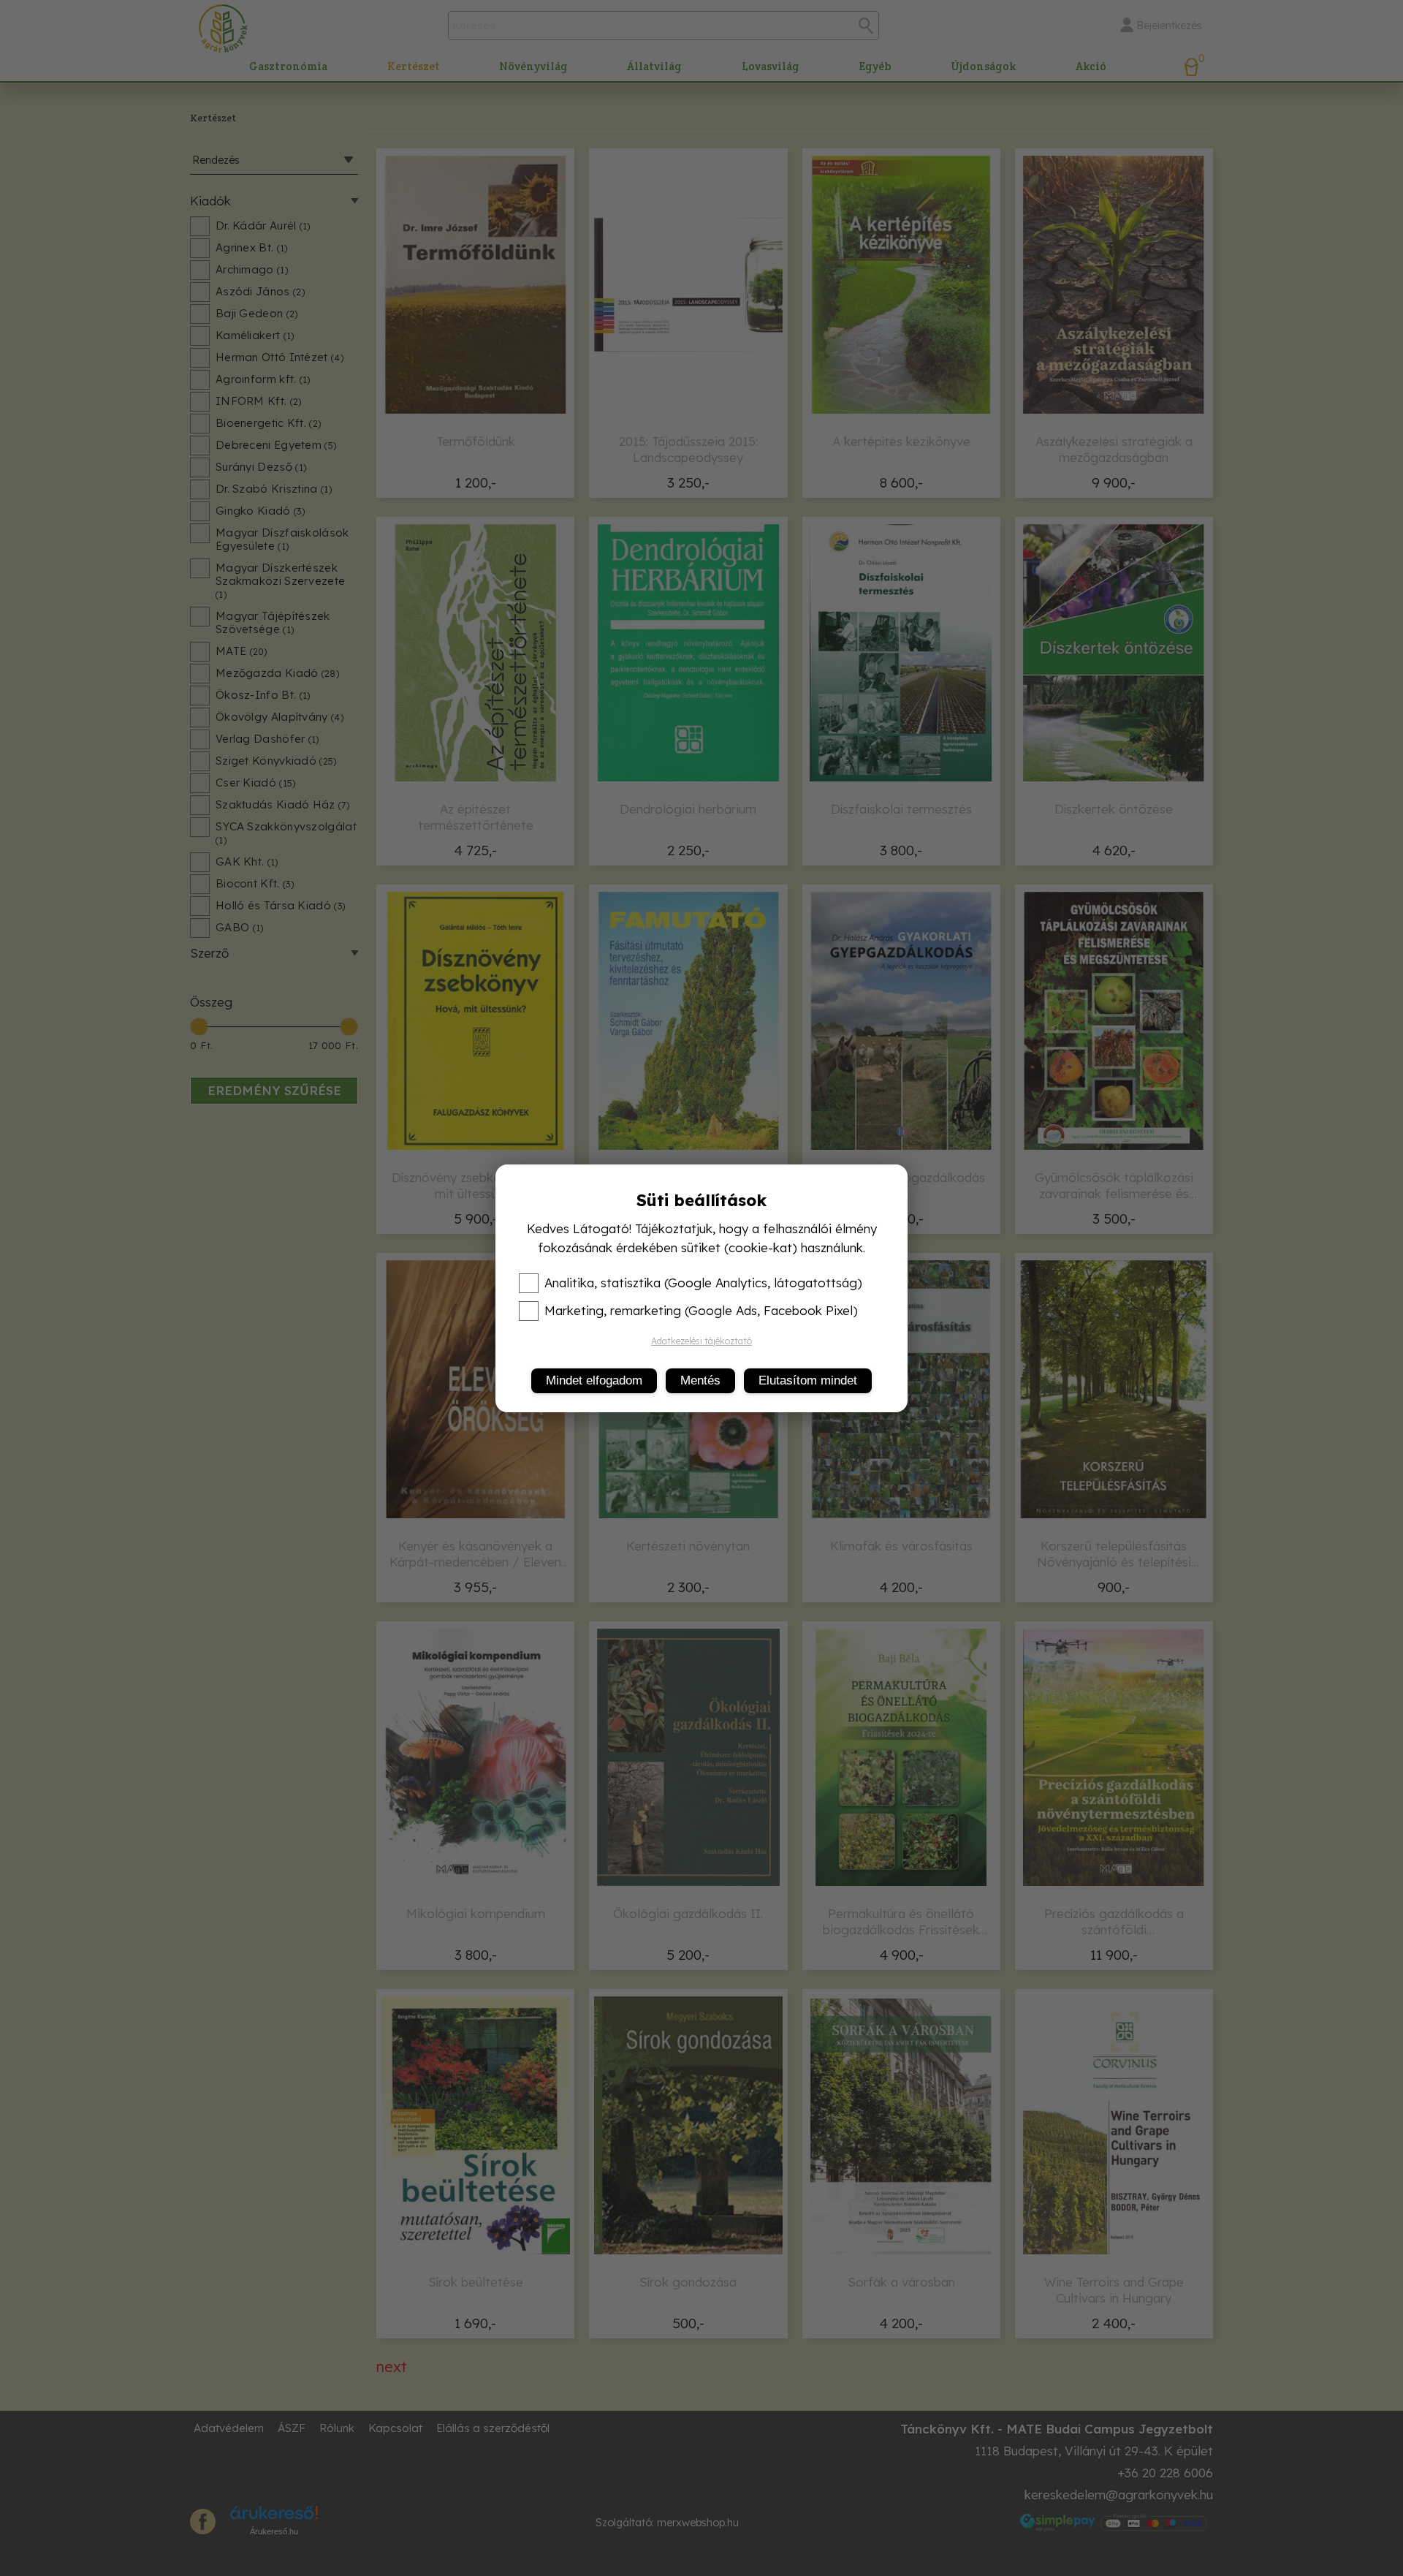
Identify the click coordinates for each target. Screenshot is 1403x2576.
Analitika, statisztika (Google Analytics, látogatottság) (703, 1283)
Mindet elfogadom (594, 1380)
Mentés (700, 1380)
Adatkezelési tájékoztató (701, 1341)
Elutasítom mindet (808, 1380)
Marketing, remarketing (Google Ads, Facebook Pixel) (701, 1311)
